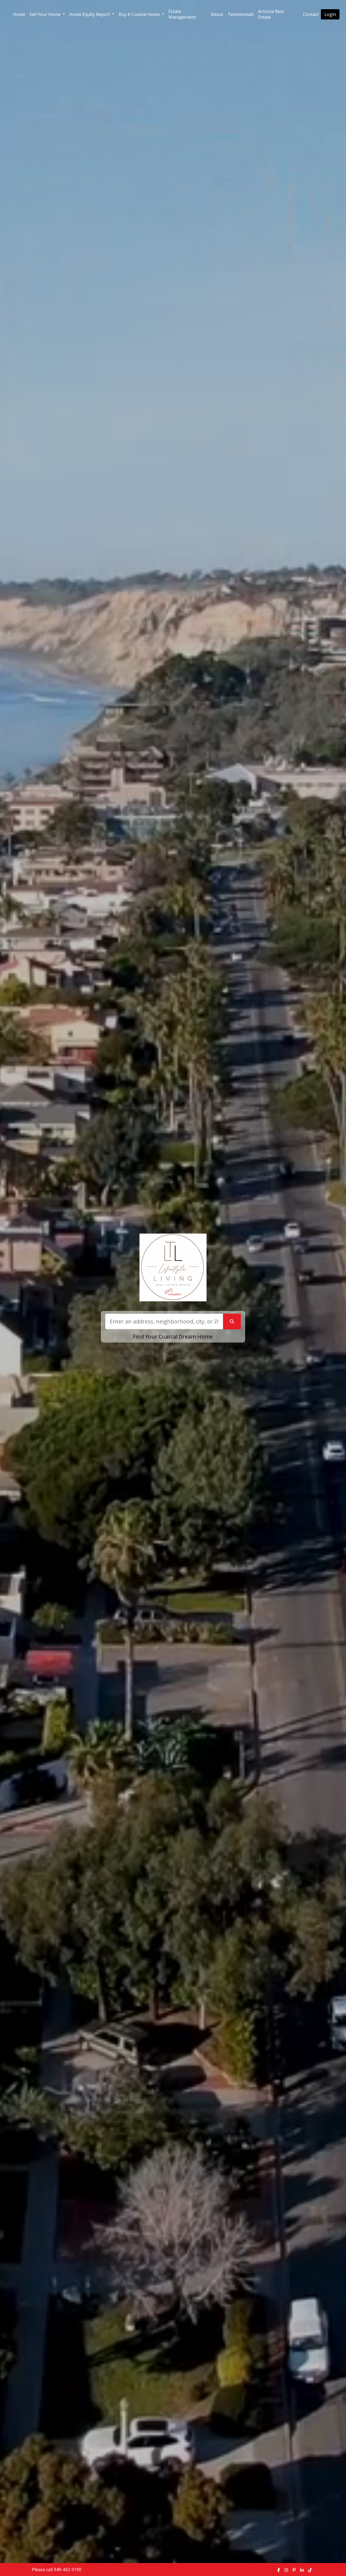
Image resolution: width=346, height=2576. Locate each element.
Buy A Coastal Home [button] (140, 14)
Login (330, 14)
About (217, 14)
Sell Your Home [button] (46, 14)
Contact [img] (311, 14)
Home (19, 14)
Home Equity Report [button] (90, 14)
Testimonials (241, 14)
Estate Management (182, 14)
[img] (279, 2570)
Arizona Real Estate (271, 14)
